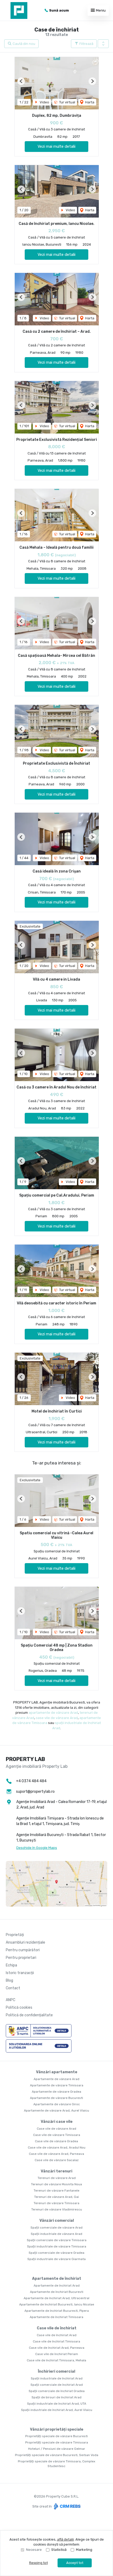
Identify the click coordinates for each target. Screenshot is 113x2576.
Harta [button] (89, 102)
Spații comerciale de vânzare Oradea (56, 2253)
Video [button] (44, 102)
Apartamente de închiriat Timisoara (56, 2317)
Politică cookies (19, 2008)
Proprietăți (15, 1935)
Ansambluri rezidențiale (25, 1942)
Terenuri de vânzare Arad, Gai (56, 2197)
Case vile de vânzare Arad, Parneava (56, 2154)
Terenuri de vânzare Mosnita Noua (56, 2184)
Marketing (84, 2550)
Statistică (59, 2550)
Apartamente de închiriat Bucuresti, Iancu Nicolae (57, 2304)
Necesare (34, 2550)
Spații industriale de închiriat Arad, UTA (57, 2404)
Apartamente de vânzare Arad (56, 2079)
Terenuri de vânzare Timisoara (56, 2203)
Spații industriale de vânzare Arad (56, 2234)
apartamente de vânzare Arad (53, 1713)
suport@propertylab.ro (35, 1792)
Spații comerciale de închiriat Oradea (57, 2391)
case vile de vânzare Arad (57, 1718)
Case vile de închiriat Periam (57, 2354)
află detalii (65, 2539)
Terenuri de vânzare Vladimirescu (57, 2209)
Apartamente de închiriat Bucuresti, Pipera (57, 2311)
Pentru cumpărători (23, 1950)
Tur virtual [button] (67, 102)
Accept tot (75, 2563)
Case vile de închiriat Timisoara (56, 2341)
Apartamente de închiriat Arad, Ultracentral (56, 2298)
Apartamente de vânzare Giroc (57, 2104)
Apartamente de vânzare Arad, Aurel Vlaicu (56, 2110)
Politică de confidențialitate (29, 2015)
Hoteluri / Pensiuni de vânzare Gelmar (57, 2449)
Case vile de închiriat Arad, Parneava (57, 2348)
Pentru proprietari (21, 1958)
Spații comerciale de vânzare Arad (56, 2228)
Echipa (11, 1965)
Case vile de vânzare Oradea (56, 2141)
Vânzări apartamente (57, 2072)
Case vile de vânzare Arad (56, 2129)
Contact (13, 1988)
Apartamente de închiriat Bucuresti (57, 2292)
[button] (103, 44)
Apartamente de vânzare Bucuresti (56, 2098)
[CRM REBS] (67, 2506)
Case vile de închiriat (57, 2328)
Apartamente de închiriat (57, 2279)
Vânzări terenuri (56, 2171)
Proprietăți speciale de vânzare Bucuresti (56, 2436)
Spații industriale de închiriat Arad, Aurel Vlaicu (57, 2410)
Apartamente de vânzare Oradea (56, 2092)
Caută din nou (24, 44)
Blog (9, 1980)
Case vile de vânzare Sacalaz (57, 2160)
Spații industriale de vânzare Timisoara (57, 2246)
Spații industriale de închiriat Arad (57, 2378)
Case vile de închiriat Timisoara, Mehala (56, 2360)
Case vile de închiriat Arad (57, 2335)
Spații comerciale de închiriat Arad (57, 2385)
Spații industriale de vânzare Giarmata (56, 2259)
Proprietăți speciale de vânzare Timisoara (57, 2442)
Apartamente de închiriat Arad (57, 2286)
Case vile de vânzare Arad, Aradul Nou (57, 2147)
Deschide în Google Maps (37, 1848)
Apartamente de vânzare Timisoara (57, 2085)
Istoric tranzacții (20, 1973)
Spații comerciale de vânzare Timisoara (57, 2240)
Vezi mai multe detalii (56, 146)
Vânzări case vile (57, 2122)
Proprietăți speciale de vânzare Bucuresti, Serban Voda (57, 2455)
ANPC (11, 2000)
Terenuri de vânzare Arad (57, 2178)
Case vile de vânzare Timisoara (57, 2135)
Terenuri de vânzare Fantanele (56, 2191)
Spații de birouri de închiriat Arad (56, 2397)
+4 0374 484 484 (31, 1781)
